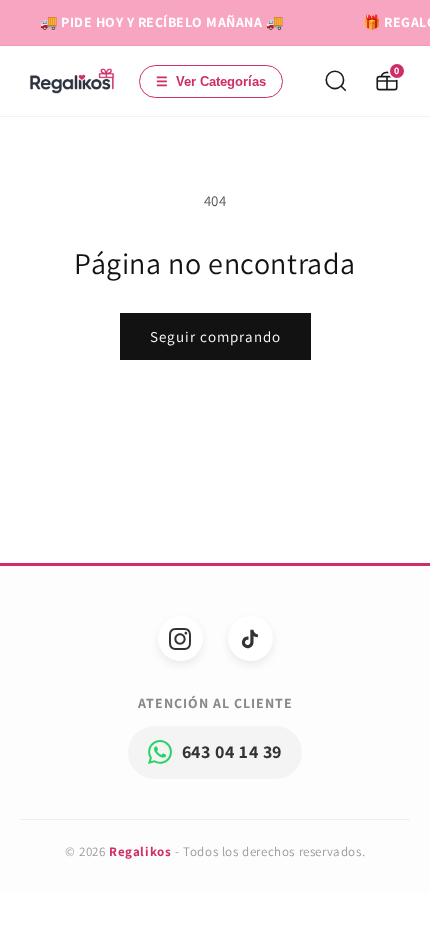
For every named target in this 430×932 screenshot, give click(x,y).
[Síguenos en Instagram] (180, 638)
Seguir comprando (215, 336)
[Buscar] (336, 81)
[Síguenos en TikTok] (250, 638)
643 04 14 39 (232, 751)
